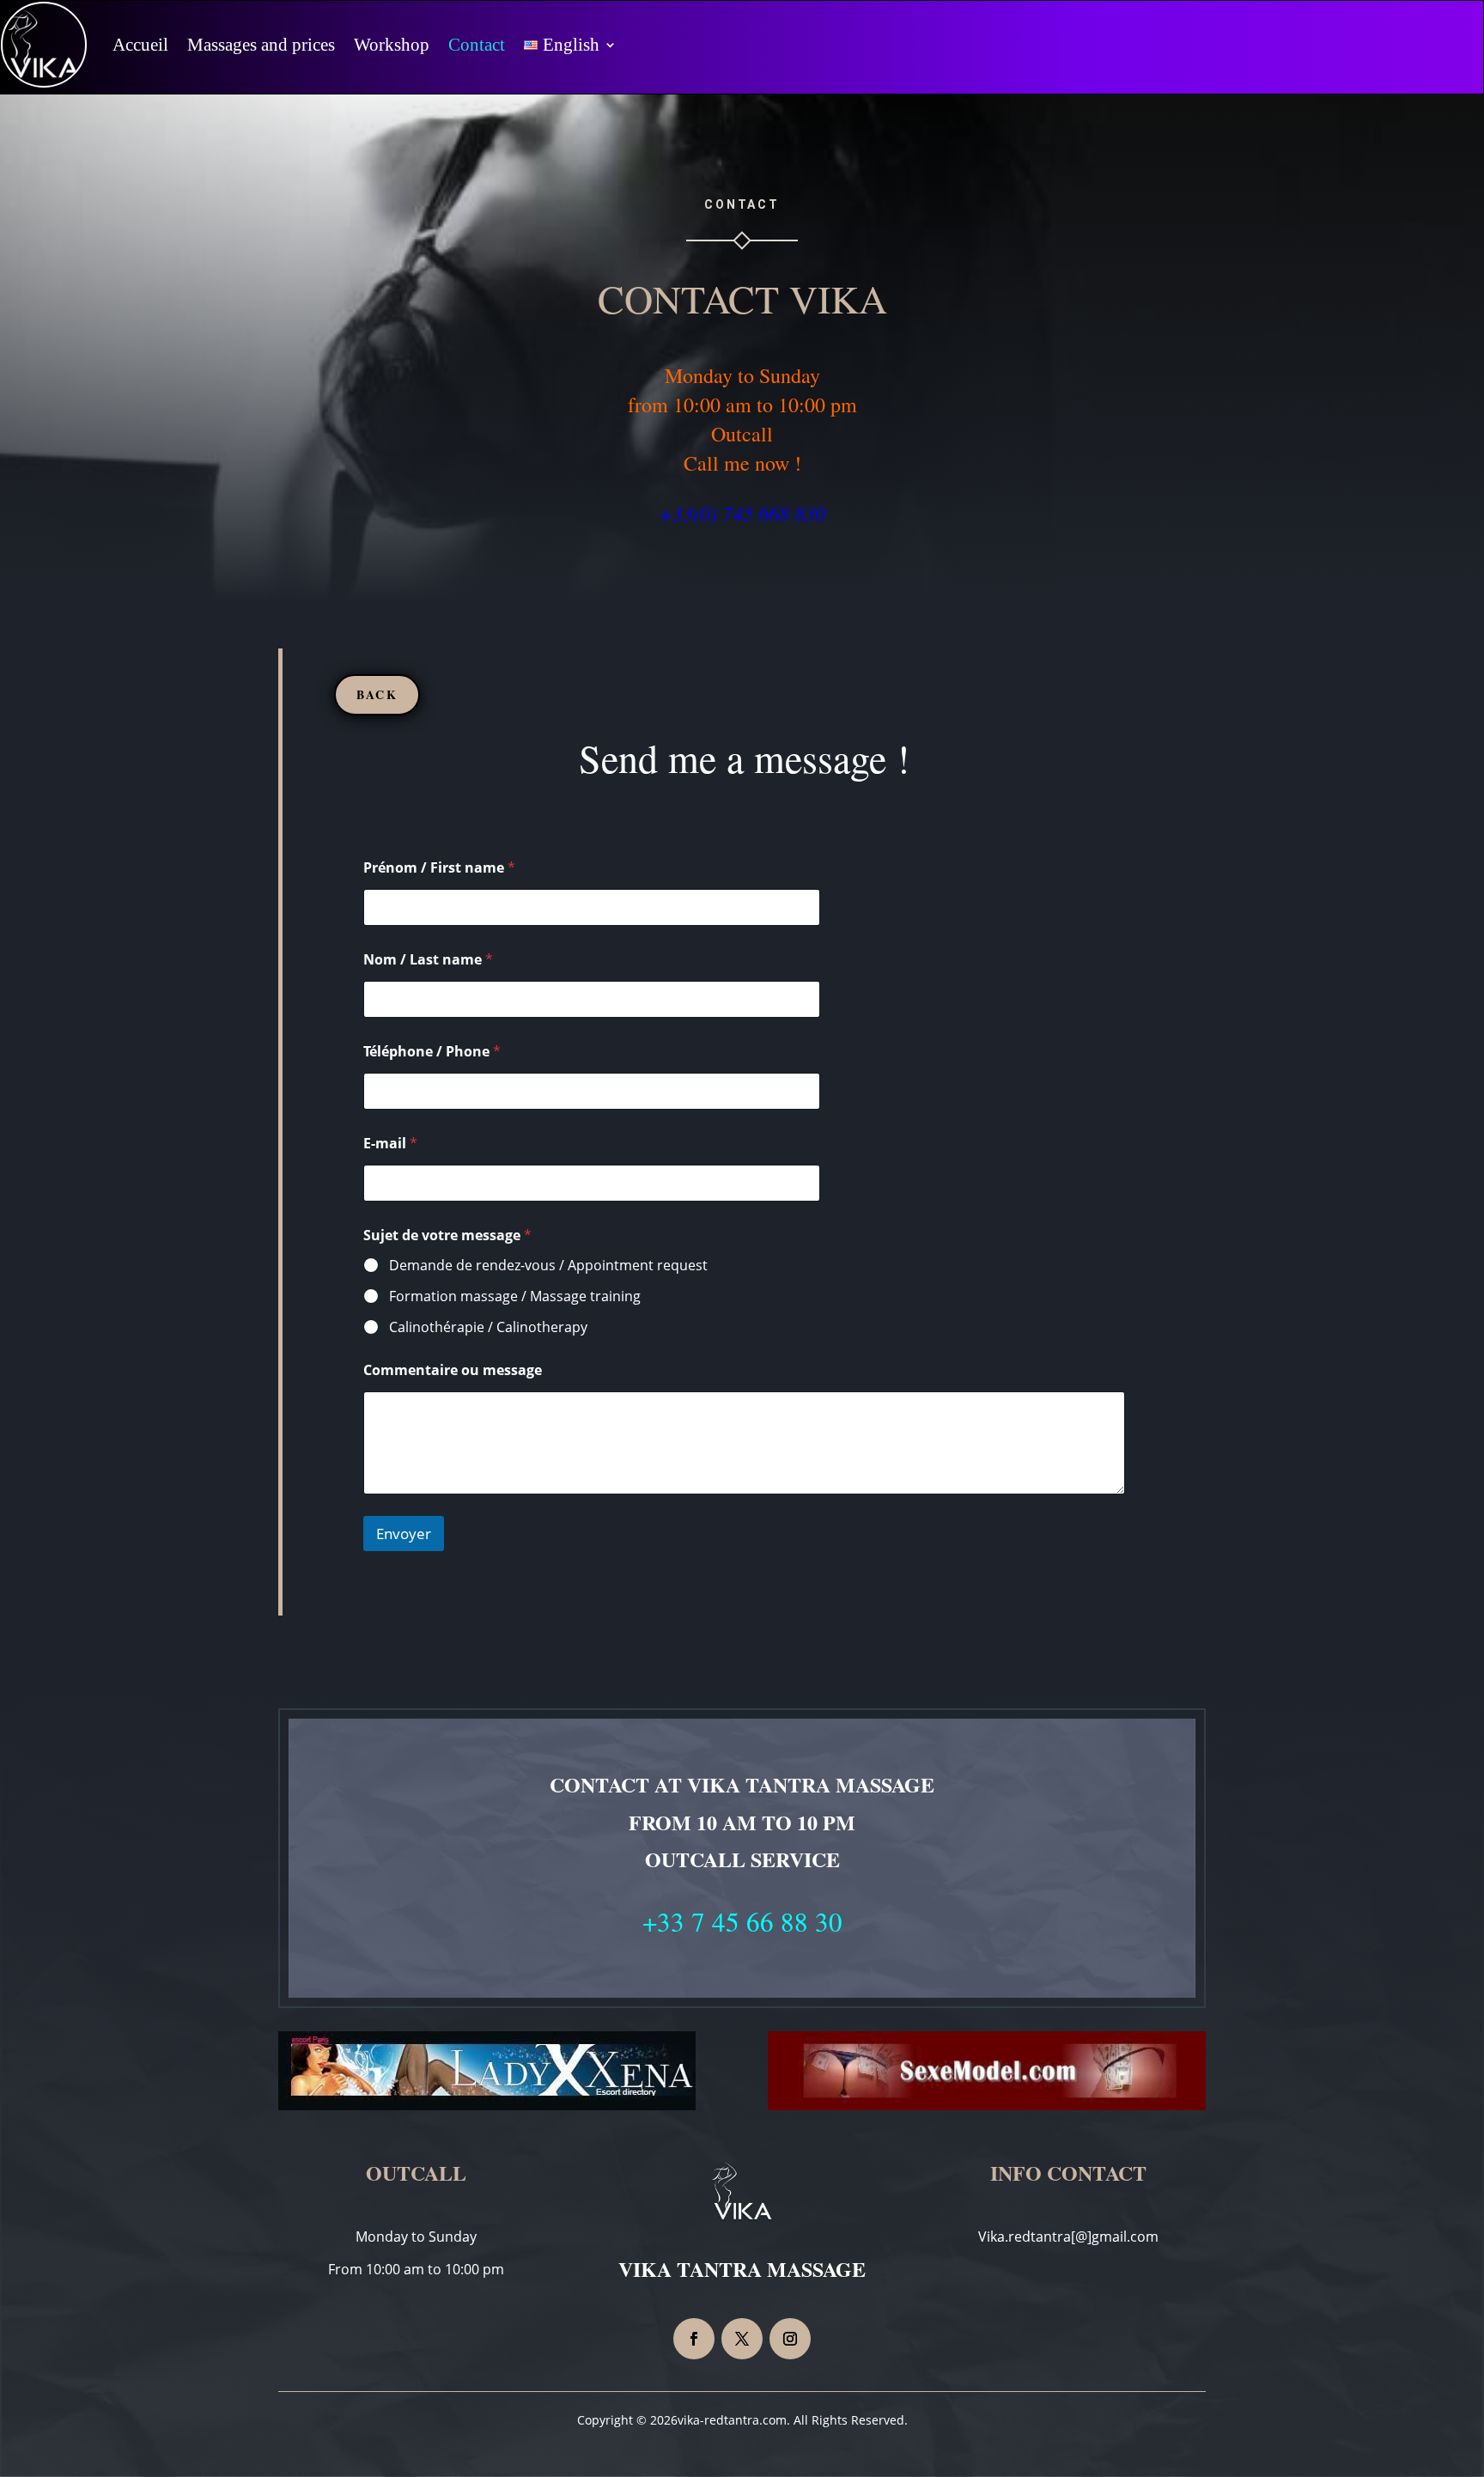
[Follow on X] (742, 2339)
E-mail (390, 1144)
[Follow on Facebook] (694, 2339)
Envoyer (404, 1534)
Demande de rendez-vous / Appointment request (548, 1266)
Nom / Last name (428, 960)
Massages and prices (261, 45)
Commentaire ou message (453, 1370)
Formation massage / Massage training (515, 1296)
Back (377, 694)
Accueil (140, 45)
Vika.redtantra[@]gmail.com (1068, 2237)
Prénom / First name (439, 868)
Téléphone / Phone (432, 1052)
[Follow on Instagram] (790, 2339)
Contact (477, 45)
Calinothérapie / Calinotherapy (488, 1327)
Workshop (392, 45)
